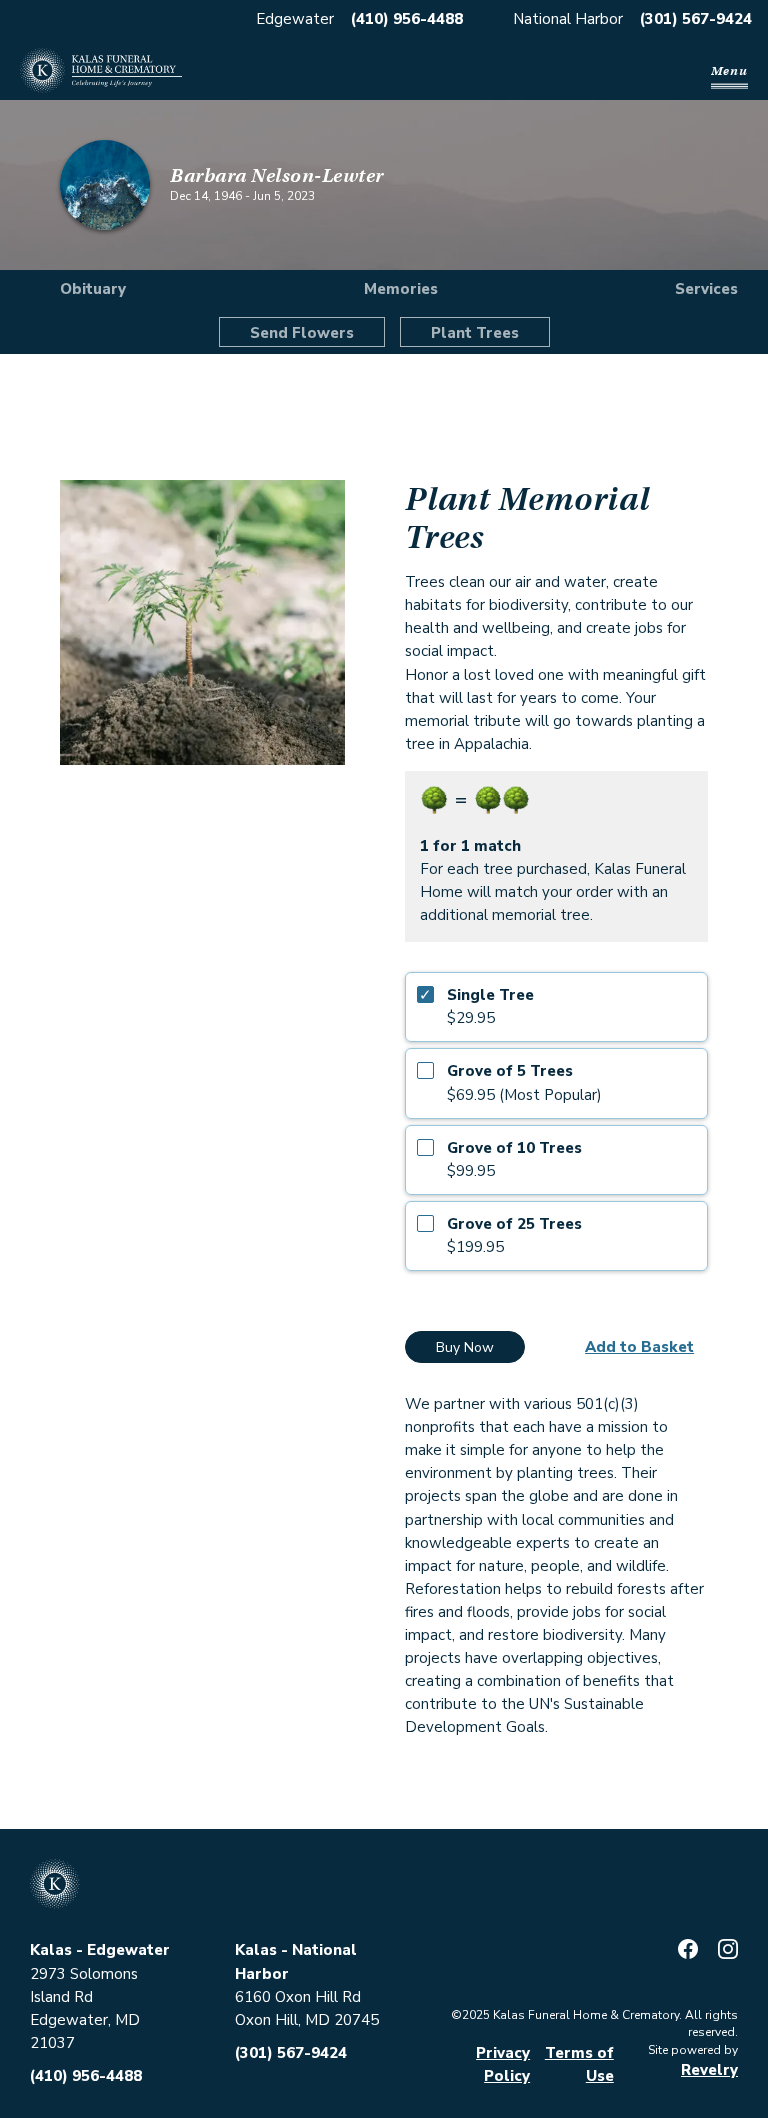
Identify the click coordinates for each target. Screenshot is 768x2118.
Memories (401, 289)
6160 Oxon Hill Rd (298, 1997)
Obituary (93, 289)
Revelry (709, 2070)
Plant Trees (475, 333)
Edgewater (295, 19)
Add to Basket (639, 1347)
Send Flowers (302, 333)
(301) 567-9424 (696, 19)
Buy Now (465, 1347)
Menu (729, 70)
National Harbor (568, 19)
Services (706, 289)
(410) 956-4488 (407, 19)
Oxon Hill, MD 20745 (307, 2020)
